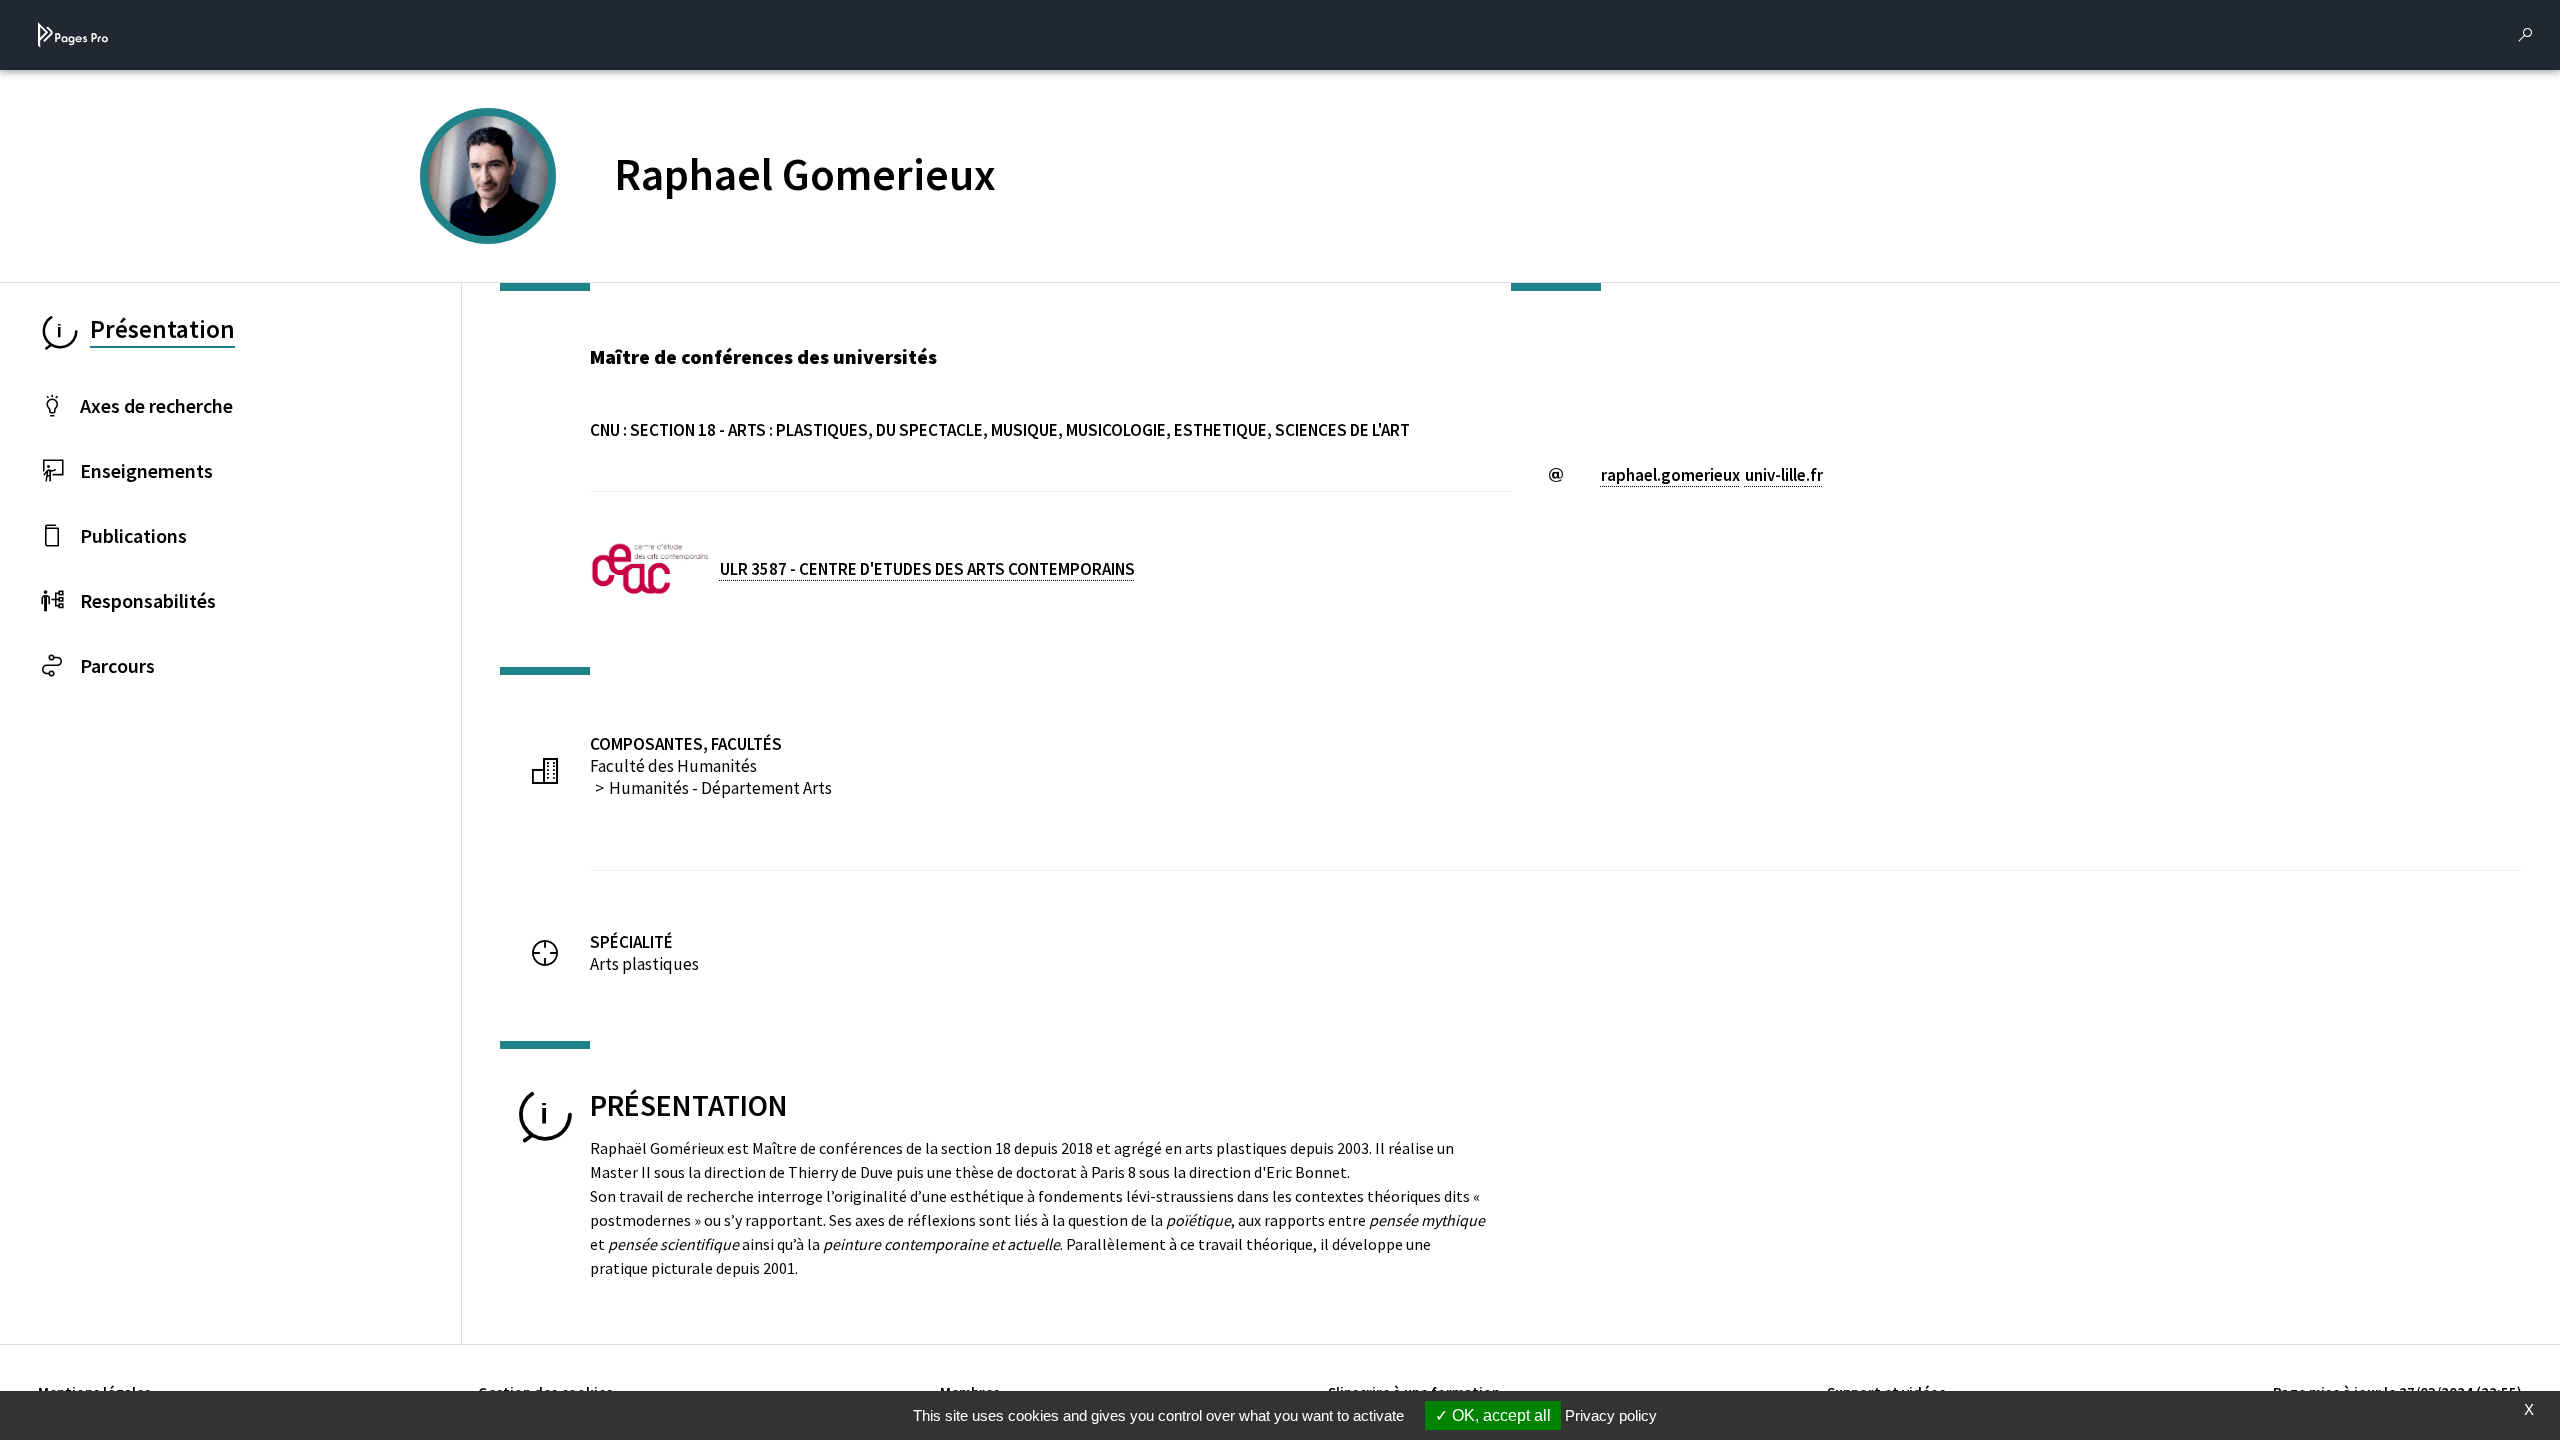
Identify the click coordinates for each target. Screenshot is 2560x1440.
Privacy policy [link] (1611, 1415)
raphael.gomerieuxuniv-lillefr (1712, 475)
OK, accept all (1499, 1415)
